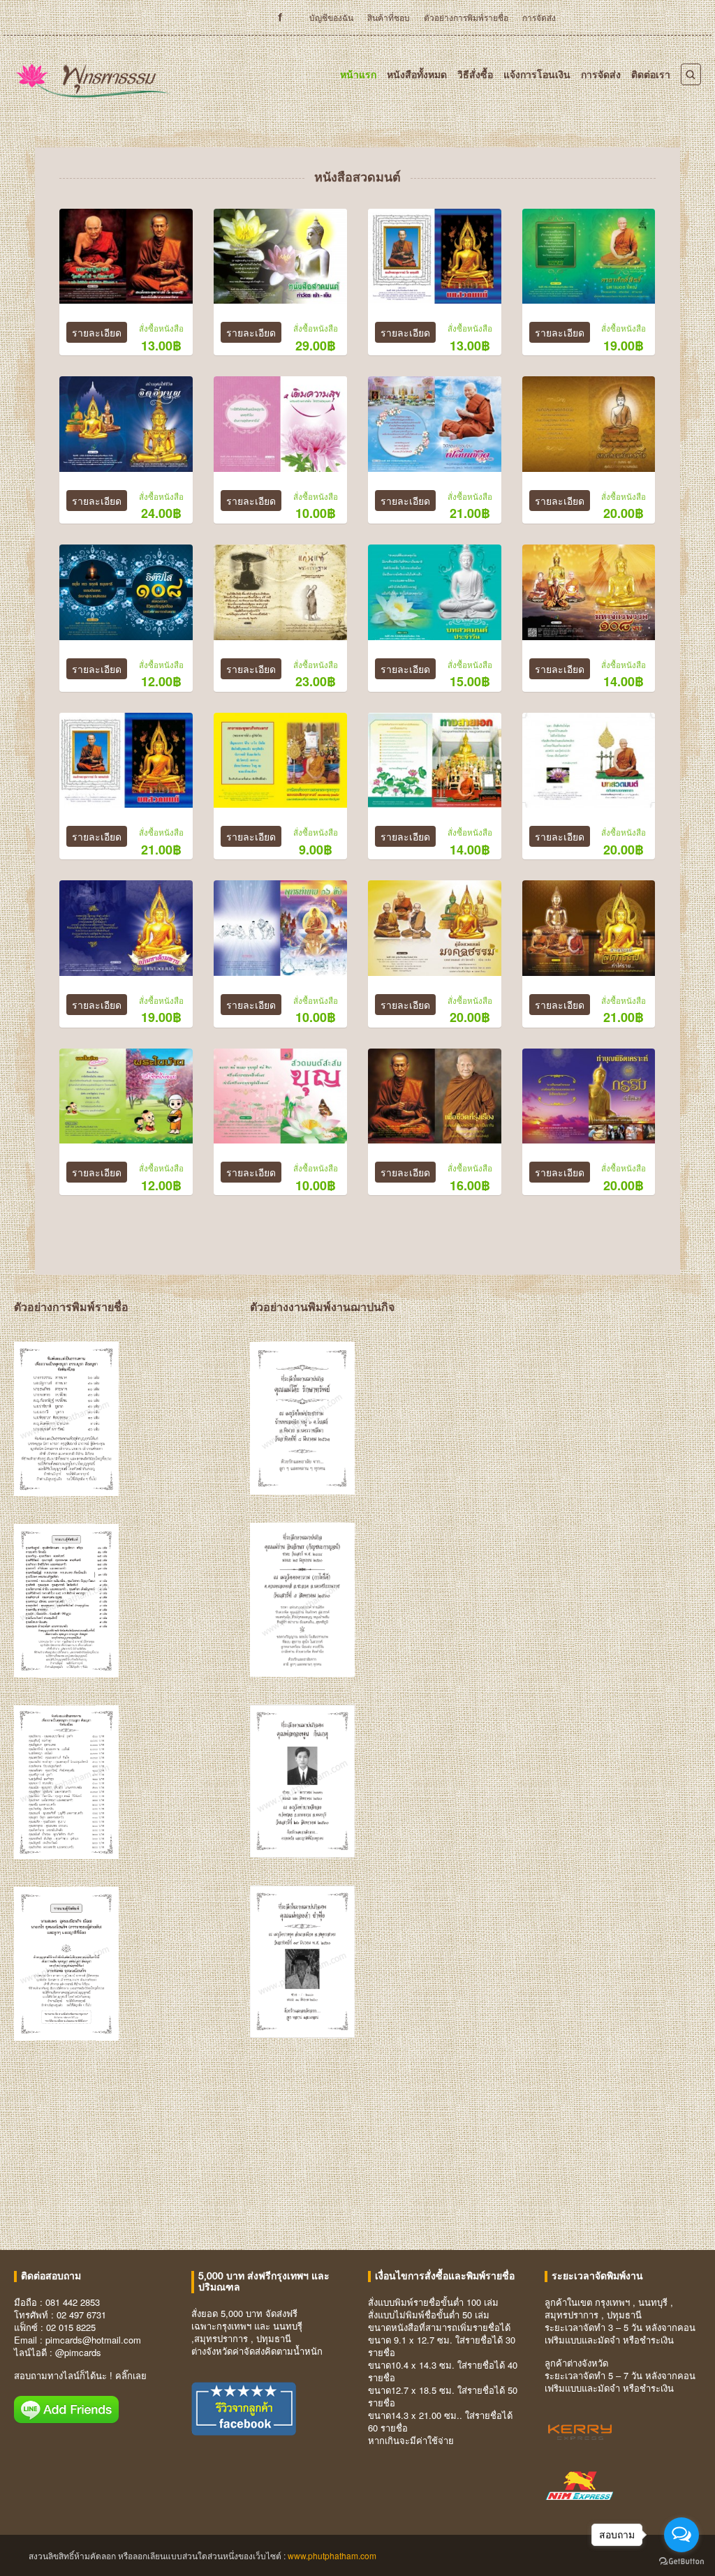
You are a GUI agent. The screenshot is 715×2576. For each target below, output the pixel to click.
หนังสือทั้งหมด (417, 74)
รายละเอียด (97, 332)
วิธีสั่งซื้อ (475, 74)
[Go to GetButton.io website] (681, 2562)
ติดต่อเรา (651, 74)
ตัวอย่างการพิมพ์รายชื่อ (466, 17)
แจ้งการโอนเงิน (537, 74)
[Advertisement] (357, 2152)
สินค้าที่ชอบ (389, 17)
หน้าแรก (358, 74)
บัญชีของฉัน (331, 17)
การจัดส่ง (539, 17)
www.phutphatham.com (332, 2555)
